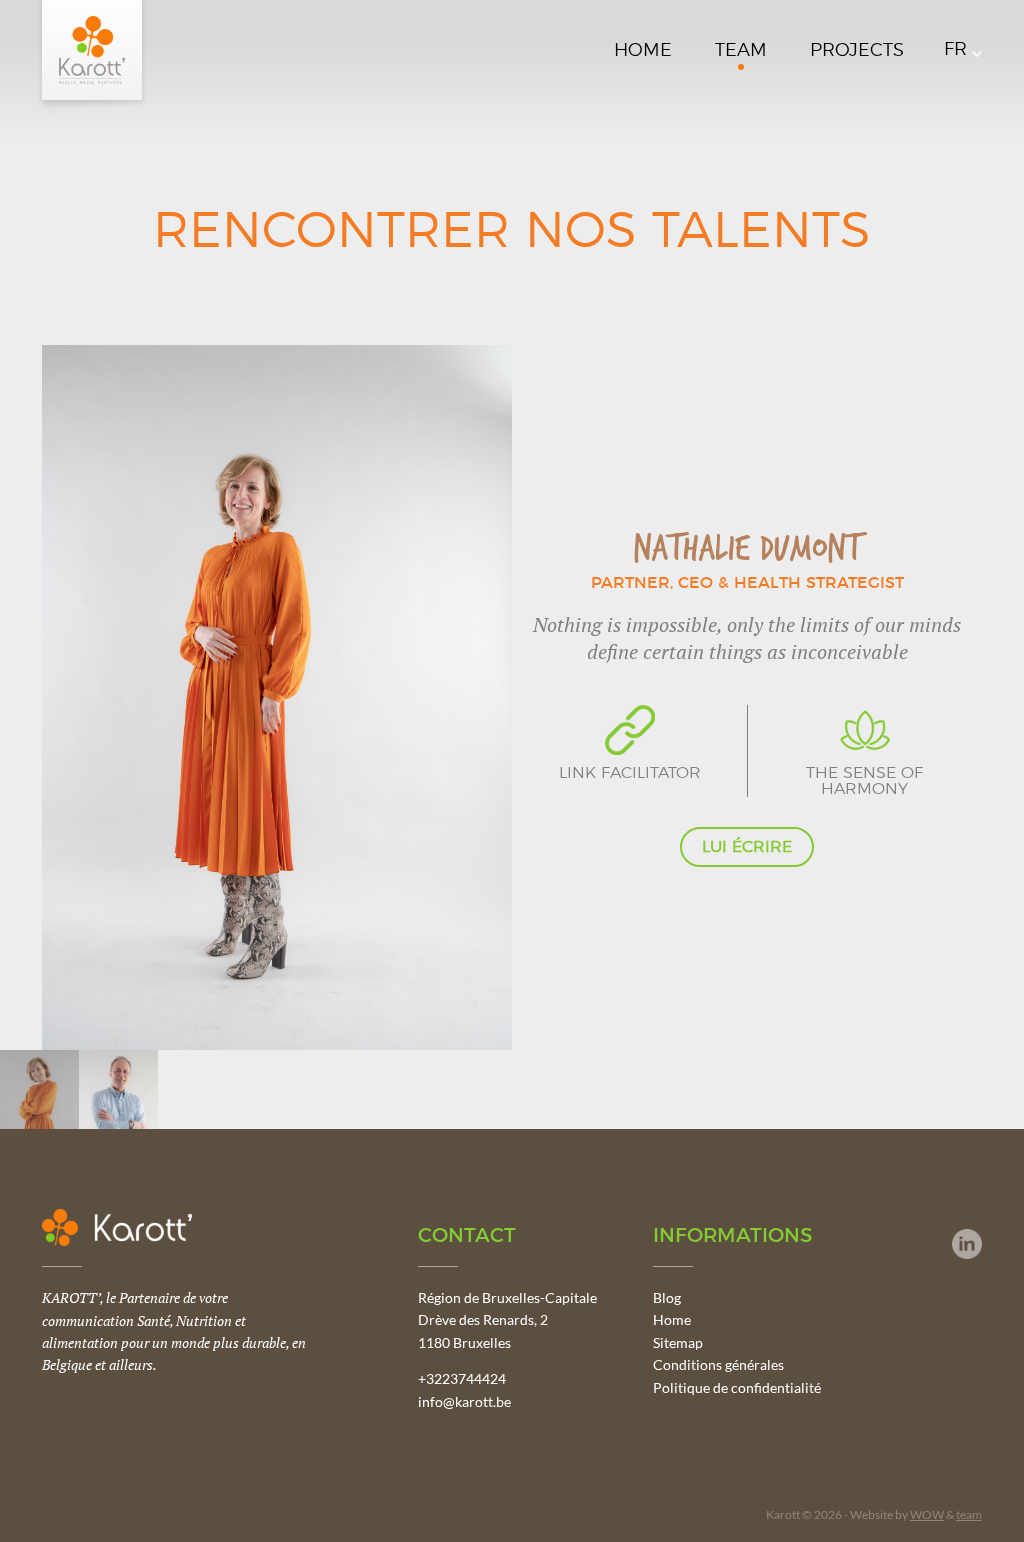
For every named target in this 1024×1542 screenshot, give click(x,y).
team (969, 1514)
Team (741, 51)
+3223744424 (462, 1378)
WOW (927, 1514)
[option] (512, 697)
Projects (857, 51)
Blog (667, 1297)
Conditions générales (718, 1364)
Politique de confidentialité (737, 1387)
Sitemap (678, 1342)
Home (643, 51)
